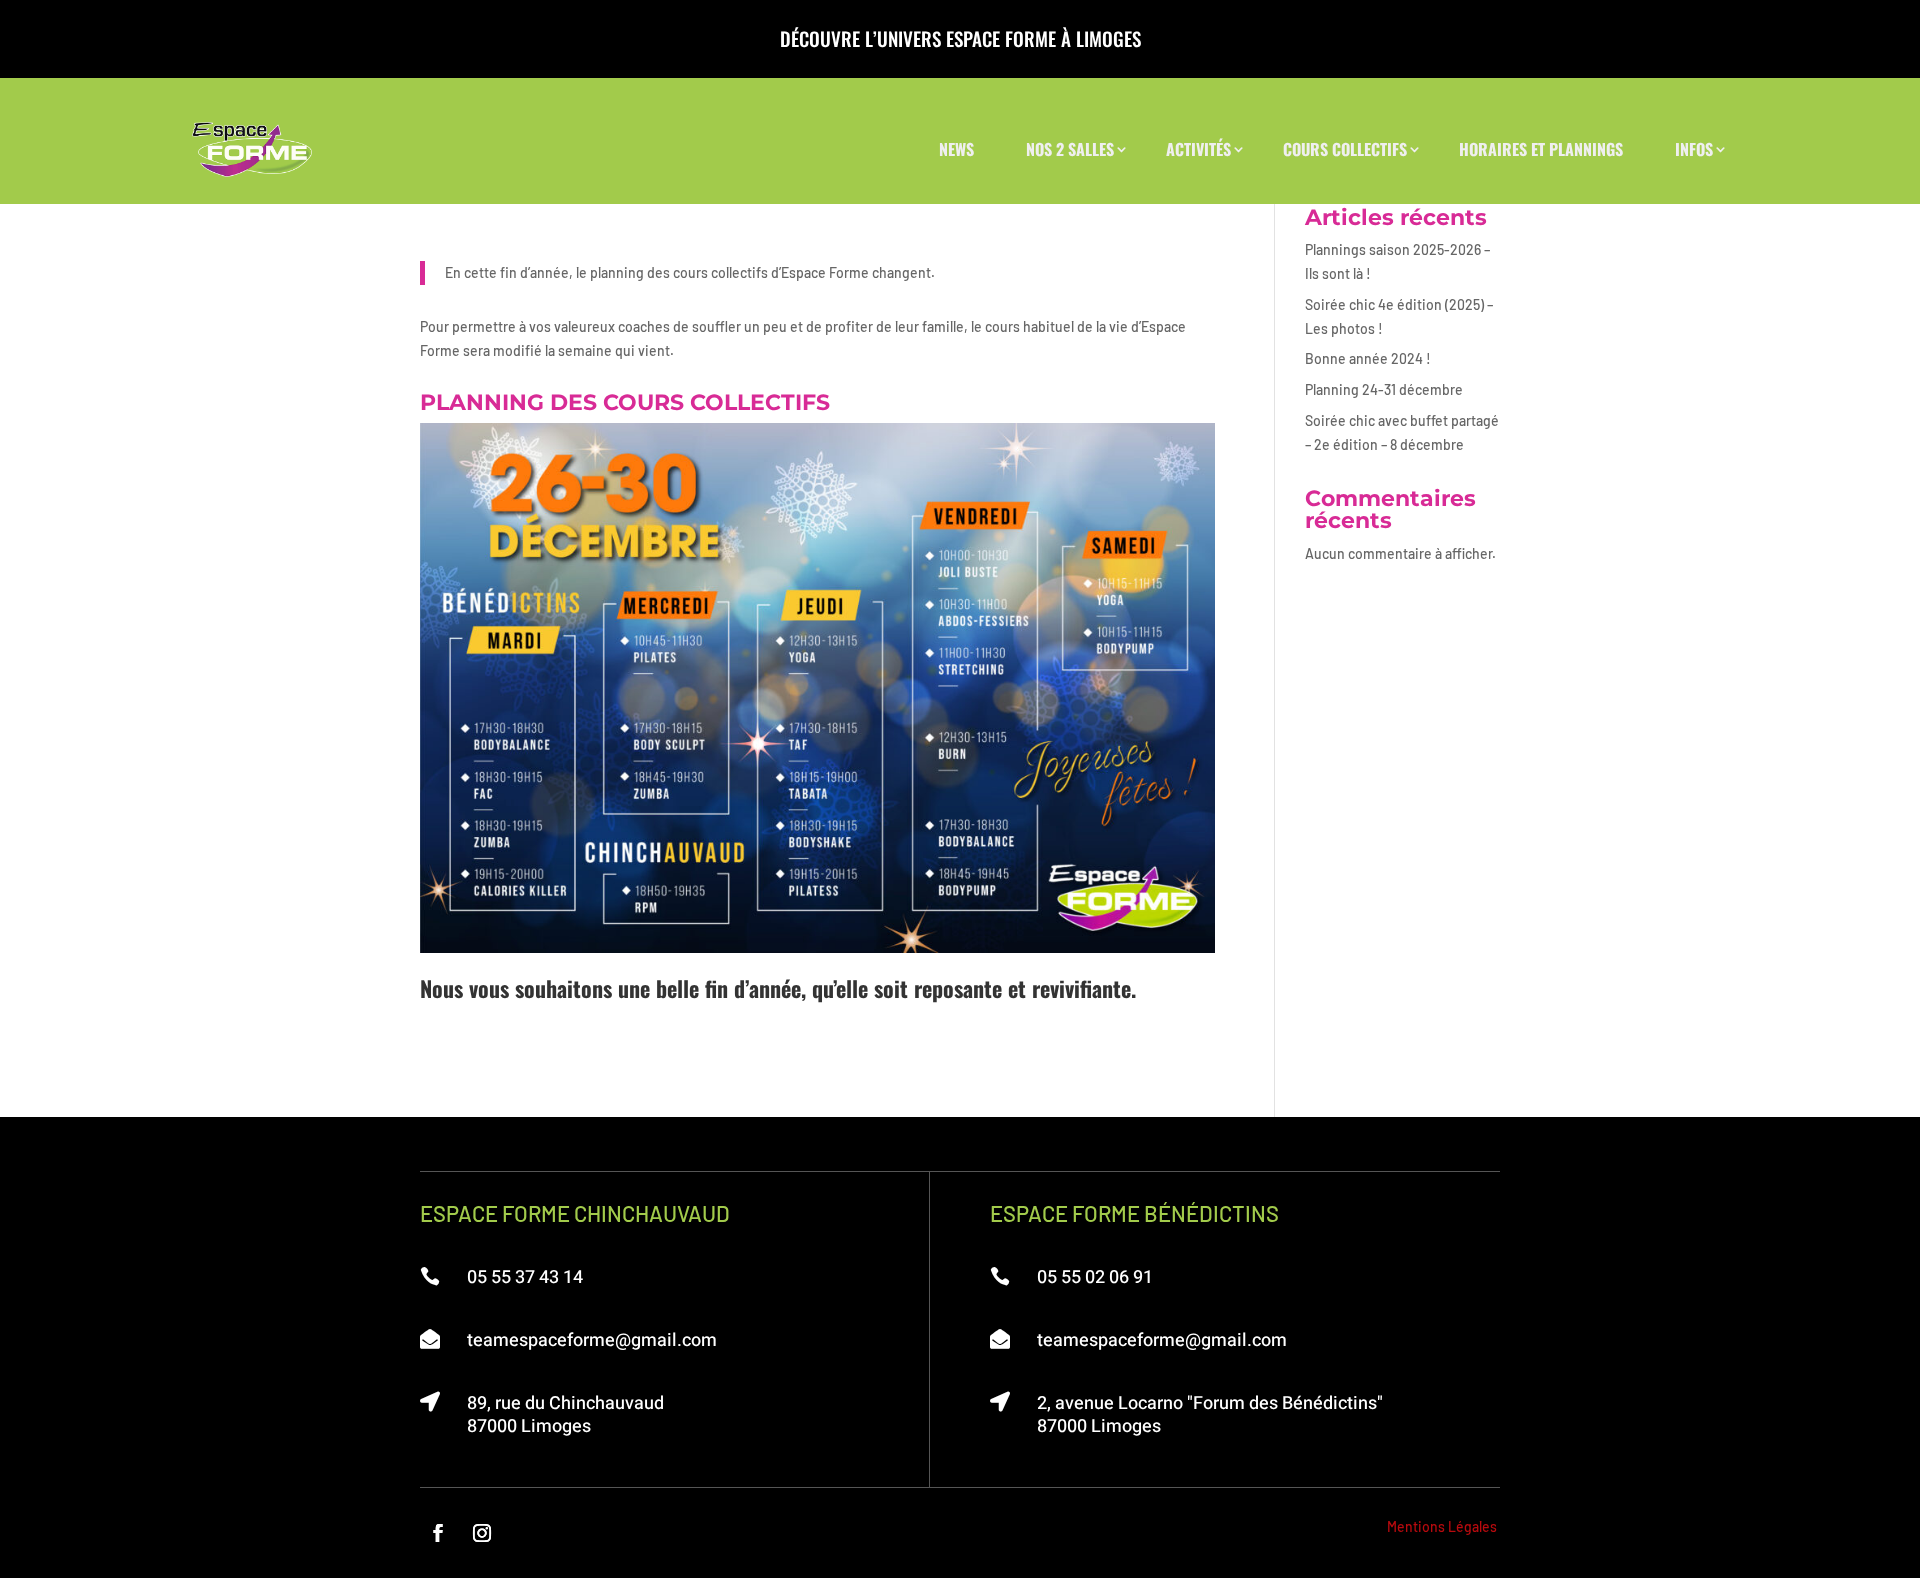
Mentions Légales (1442, 1526)
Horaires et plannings (1541, 149)
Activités (1198, 149)
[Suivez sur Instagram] (482, 1533)
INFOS (1694, 149)
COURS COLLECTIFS (1345, 149)
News (956, 149)
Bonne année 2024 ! (1368, 358)
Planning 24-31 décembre (1384, 389)
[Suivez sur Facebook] (438, 1533)
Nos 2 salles (1070, 149)
